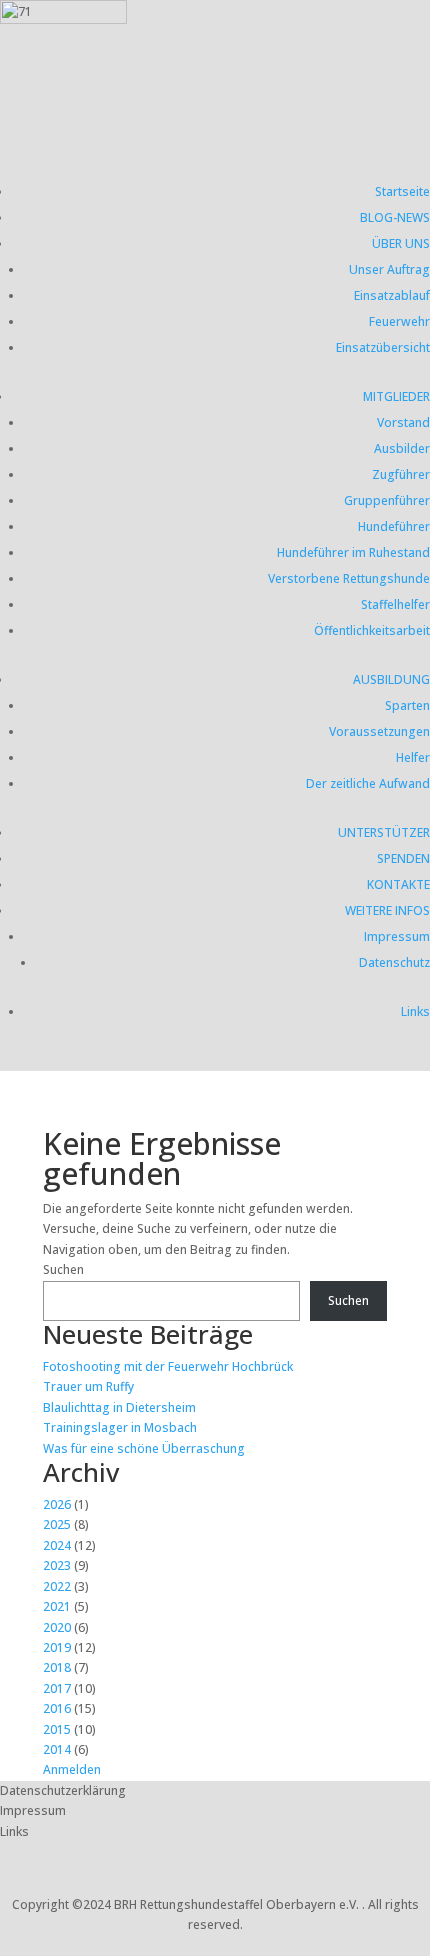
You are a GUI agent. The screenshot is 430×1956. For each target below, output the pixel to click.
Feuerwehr (399, 321)
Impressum (397, 936)
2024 (57, 1545)
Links (415, 1011)
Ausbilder (402, 448)
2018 (57, 1667)
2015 (57, 1729)
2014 (57, 1749)
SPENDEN (403, 858)
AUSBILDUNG (391, 679)
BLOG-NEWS (395, 217)
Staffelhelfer (395, 604)
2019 (57, 1647)
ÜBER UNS (401, 243)
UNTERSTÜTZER (384, 832)
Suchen (63, 1269)
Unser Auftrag (389, 269)
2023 (57, 1565)
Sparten (407, 705)
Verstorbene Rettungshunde (349, 578)
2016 (57, 1708)
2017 (57, 1688)
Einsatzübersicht (383, 347)
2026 (57, 1504)
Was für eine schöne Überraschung (144, 1448)
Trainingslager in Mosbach (120, 1427)
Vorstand (403, 422)
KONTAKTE (398, 884)
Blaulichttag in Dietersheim (119, 1407)
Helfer (413, 757)
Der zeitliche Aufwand (368, 783)
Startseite (402, 191)
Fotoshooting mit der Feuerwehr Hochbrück (168, 1366)
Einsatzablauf (392, 295)
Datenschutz (394, 962)
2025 (57, 1524)
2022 (57, 1586)
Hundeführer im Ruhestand (353, 552)
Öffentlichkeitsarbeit (372, 630)
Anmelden (72, 1769)
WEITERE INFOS (387, 910)
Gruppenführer (387, 500)
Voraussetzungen (379, 731)
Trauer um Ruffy (88, 1386)
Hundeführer (394, 526)
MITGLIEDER (396, 396)
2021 (57, 1606)
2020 (57, 1627)
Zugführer (401, 474)
